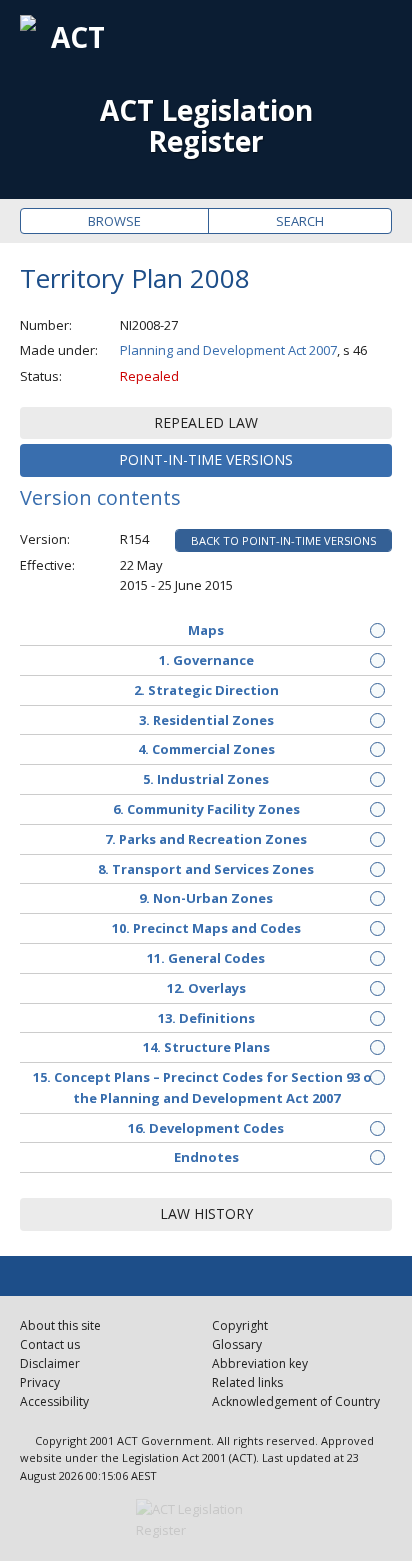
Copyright (240, 1325)
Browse (114, 221)
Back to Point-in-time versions (283, 540)
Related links (247, 1382)
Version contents (100, 497)
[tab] (206, 423)
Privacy (40, 1382)
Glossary (237, 1344)
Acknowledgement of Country (296, 1401)
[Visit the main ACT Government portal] (206, 1520)
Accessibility (54, 1401)
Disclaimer (50, 1363)
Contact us (50, 1344)
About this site (60, 1325)
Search (300, 221)
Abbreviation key (260, 1363)
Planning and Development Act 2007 (228, 350)
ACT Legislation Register (206, 126)
